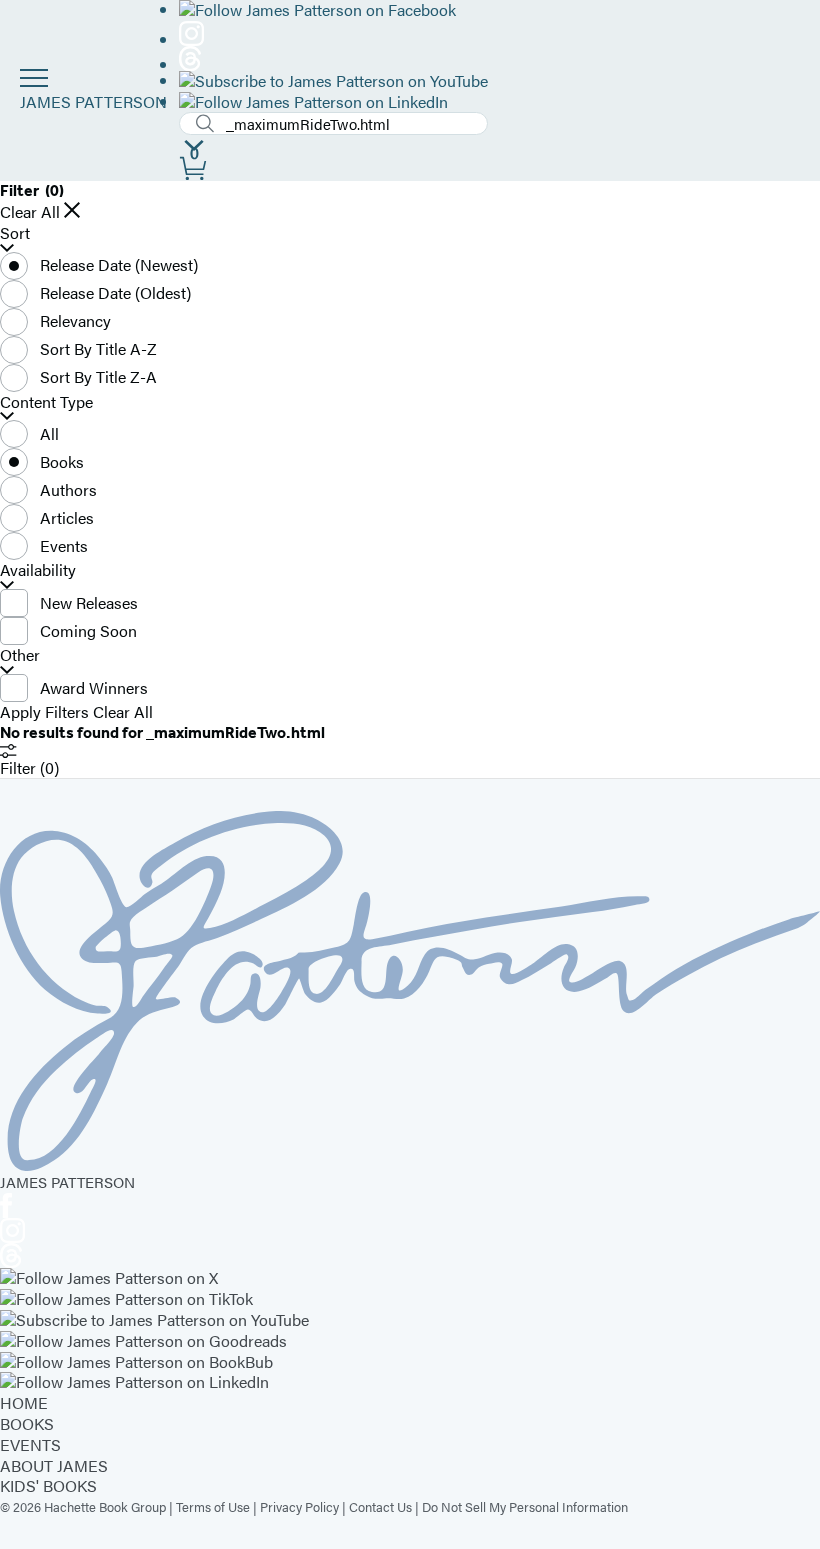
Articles (67, 517)
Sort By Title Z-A (98, 376)
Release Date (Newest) (119, 264)
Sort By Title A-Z (98, 348)
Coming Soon (88, 630)
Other (20, 655)
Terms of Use (213, 1506)
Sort (15, 233)
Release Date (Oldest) (115, 292)
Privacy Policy (299, 1506)
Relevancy (75, 320)
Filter (29, 767)
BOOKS (27, 1423)
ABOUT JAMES (54, 1465)
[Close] (72, 210)
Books (62, 461)
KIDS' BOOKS (48, 1485)
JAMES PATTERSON (93, 101)
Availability (38, 570)
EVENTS (30, 1444)
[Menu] (34, 78)
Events (64, 545)
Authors (68, 489)
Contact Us (380, 1506)
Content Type (46, 402)
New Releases (89, 602)
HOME (24, 1402)
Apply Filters (44, 712)
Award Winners (94, 687)
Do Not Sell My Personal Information (525, 1506)
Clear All (30, 212)
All (49, 433)
